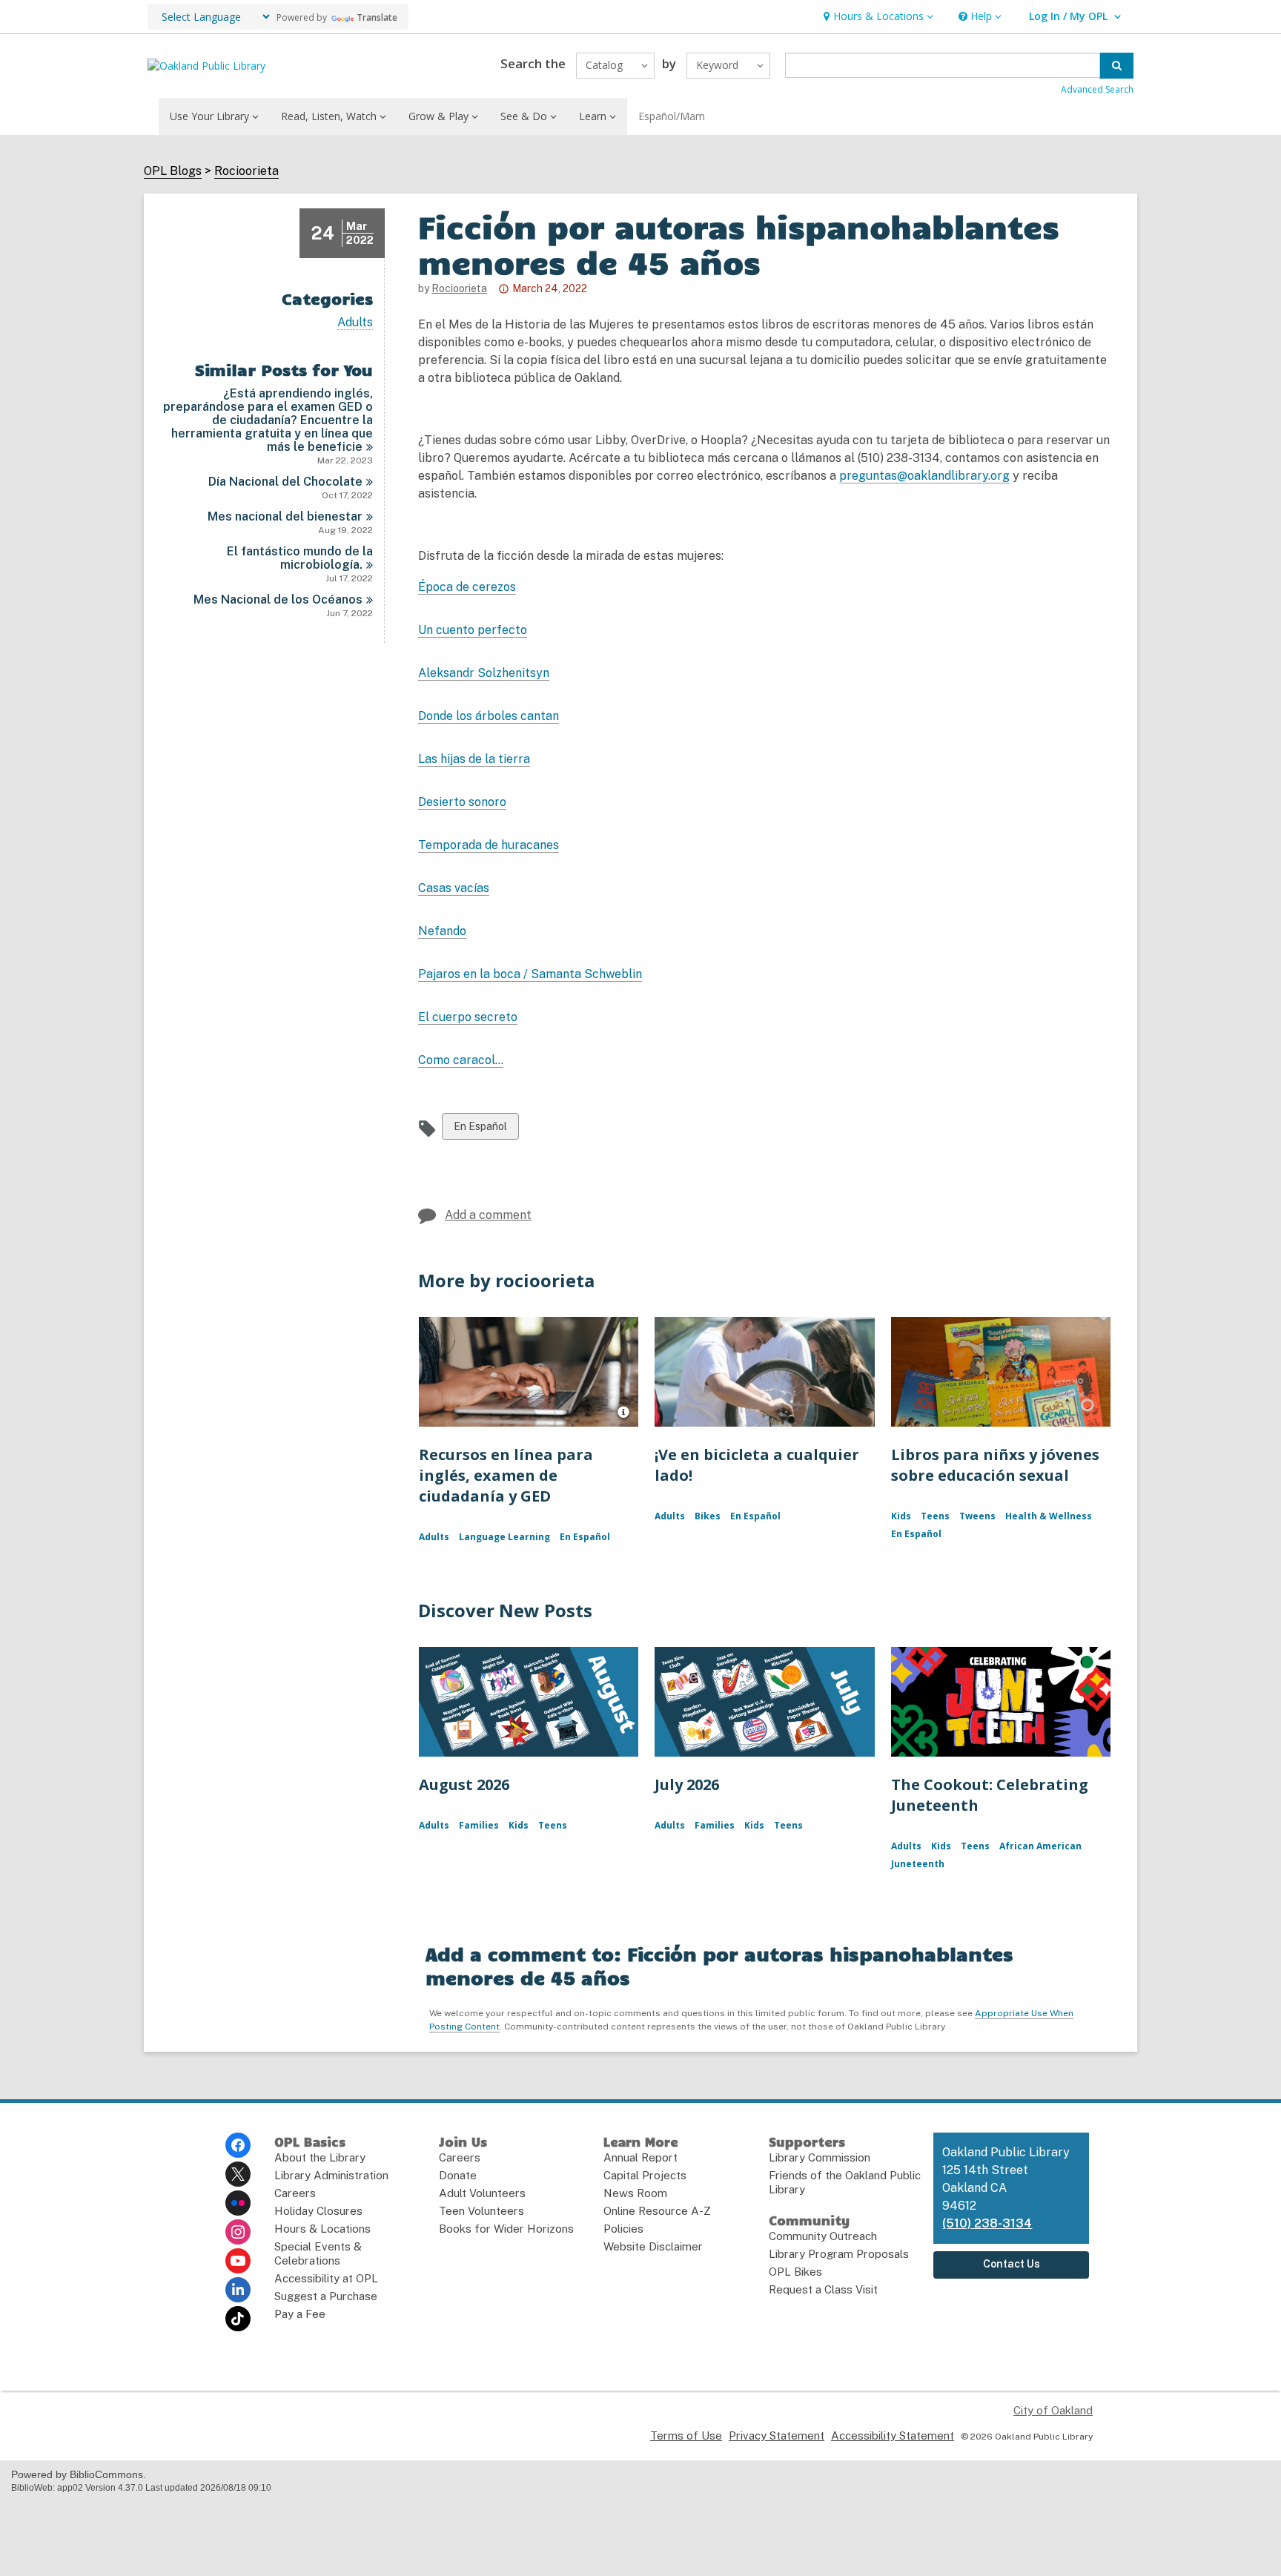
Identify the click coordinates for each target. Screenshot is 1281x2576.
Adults (355, 323)
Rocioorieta (246, 171)
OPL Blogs (173, 171)
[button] (877, 17)
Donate (458, 2175)
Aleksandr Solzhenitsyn (484, 673)
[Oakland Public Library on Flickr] (238, 2203)
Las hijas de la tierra (474, 759)
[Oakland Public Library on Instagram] (238, 2232)
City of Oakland (1053, 2410)
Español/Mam (672, 116)
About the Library (320, 2157)
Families (479, 1825)
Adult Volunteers (482, 2193)
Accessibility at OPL (326, 2278)
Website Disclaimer (653, 2246)
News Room (635, 2193)
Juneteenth (918, 1864)
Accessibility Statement (893, 2435)
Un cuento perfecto (473, 630)
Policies (623, 2229)
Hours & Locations (322, 2229)
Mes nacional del (285, 516)
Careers (295, 2193)
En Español (480, 1130)
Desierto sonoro (462, 802)
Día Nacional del (285, 482)
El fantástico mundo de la (300, 558)
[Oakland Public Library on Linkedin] (238, 2290)
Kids (901, 1516)
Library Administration (331, 2175)
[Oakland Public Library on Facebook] (238, 2145)
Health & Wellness (1049, 1516)
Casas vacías (454, 888)
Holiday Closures (318, 2211)
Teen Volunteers (481, 2211)
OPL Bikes (795, 2272)
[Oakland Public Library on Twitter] (238, 2174)
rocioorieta (459, 288)
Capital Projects (645, 2175)
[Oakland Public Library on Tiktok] (238, 2319)
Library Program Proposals (839, 2254)
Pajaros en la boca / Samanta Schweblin (530, 974)
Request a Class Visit (823, 2289)
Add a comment (488, 1215)
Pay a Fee (300, 2314)
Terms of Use (686, 2435)
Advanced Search (1097, 89)
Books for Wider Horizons (506, 2229)
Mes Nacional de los (278, 600)
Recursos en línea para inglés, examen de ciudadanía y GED (506, 1475)
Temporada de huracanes (489, 845)
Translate (377, 17)
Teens (935, 1516)
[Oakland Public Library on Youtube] (238, 2261)
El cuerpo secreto (468, 1017)
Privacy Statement (777, 2435)
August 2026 (464, 1784)
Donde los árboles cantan (489, 716)
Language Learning (504, 1537)
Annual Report (640, 2157)
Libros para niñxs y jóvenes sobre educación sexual (995, 1465)
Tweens (977, 1516)
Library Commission (820, 2157)
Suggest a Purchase (326, 2296)
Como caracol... (461, 1060)
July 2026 (687, 1784)
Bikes (708, 1516)
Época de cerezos (467, 587)
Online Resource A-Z (657, 2211)
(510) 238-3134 (987, 2223)
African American (1040, 1846)
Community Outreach (823, 2236)
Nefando (442, 931)
